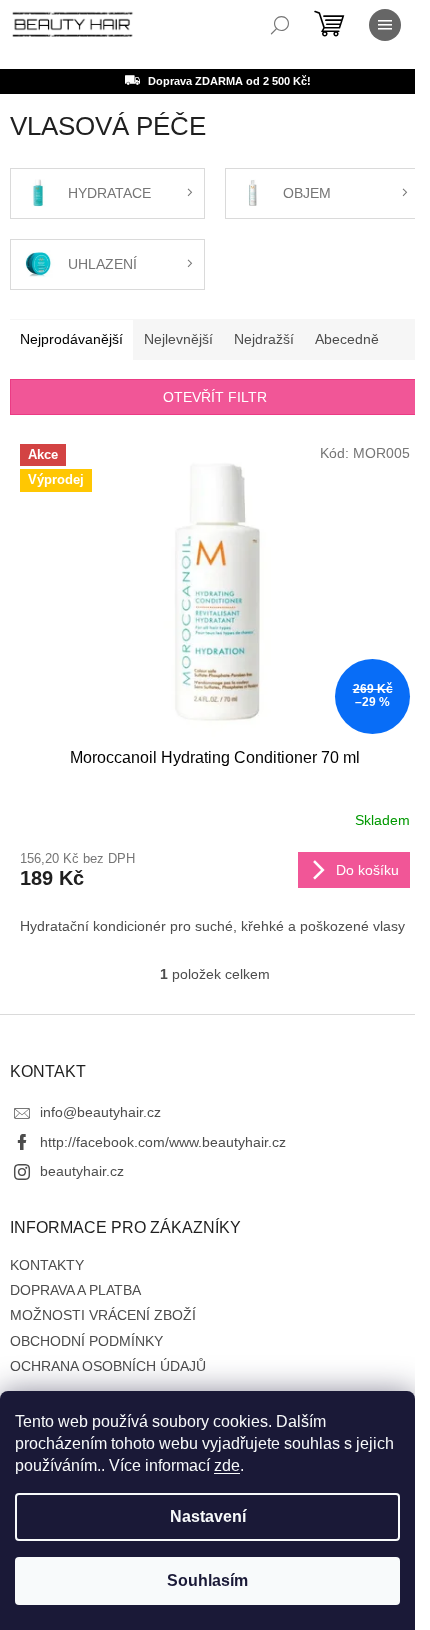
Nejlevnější (178, 339)
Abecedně (347, 339)
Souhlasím (207, 1580)
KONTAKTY (47, 1265)
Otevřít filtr (215, 397)
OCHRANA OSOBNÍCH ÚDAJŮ (108, 1366)
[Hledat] (280, 25)
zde (227, 1465)
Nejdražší (264, 339)
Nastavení (208, 1516)
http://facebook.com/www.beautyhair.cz (163, 1142)
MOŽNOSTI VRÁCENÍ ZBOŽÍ (103, 1315)
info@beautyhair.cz (100, 1112)
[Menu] (385, 25)
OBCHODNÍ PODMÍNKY (86, 1341)
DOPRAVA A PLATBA (75, 1290)
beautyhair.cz (82, 1171)
